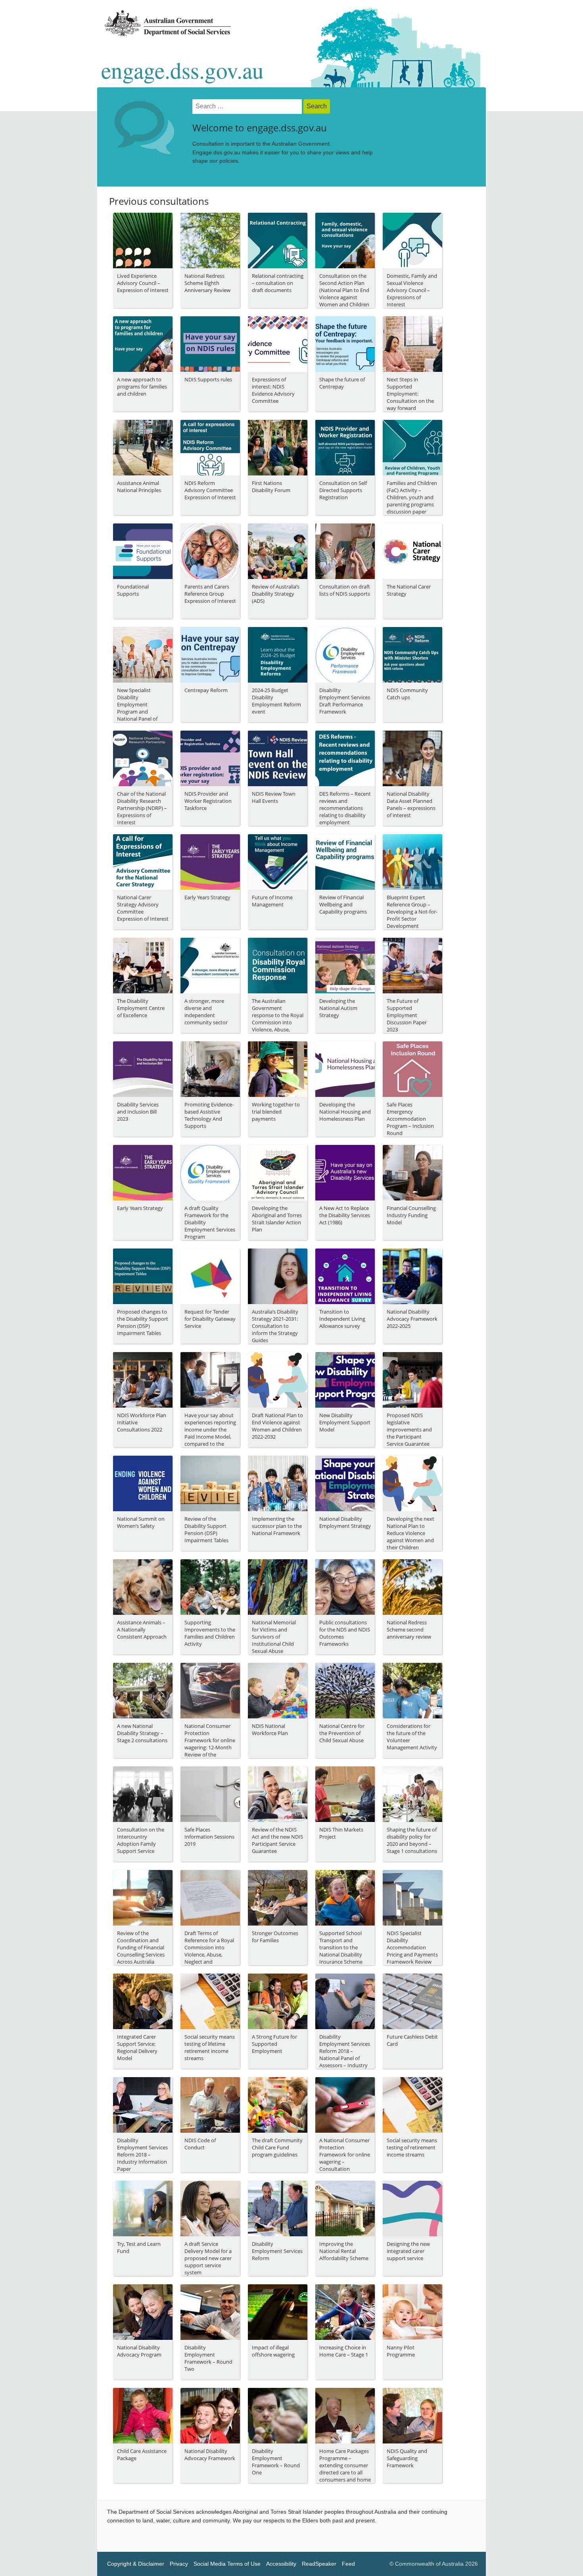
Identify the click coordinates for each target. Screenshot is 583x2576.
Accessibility (281, 2564)
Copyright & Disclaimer (136, 2564)
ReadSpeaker (319, 2564)
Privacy (179, 2564)
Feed (348, 2564)
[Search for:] (248, 107)
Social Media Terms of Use (227, 2564)
